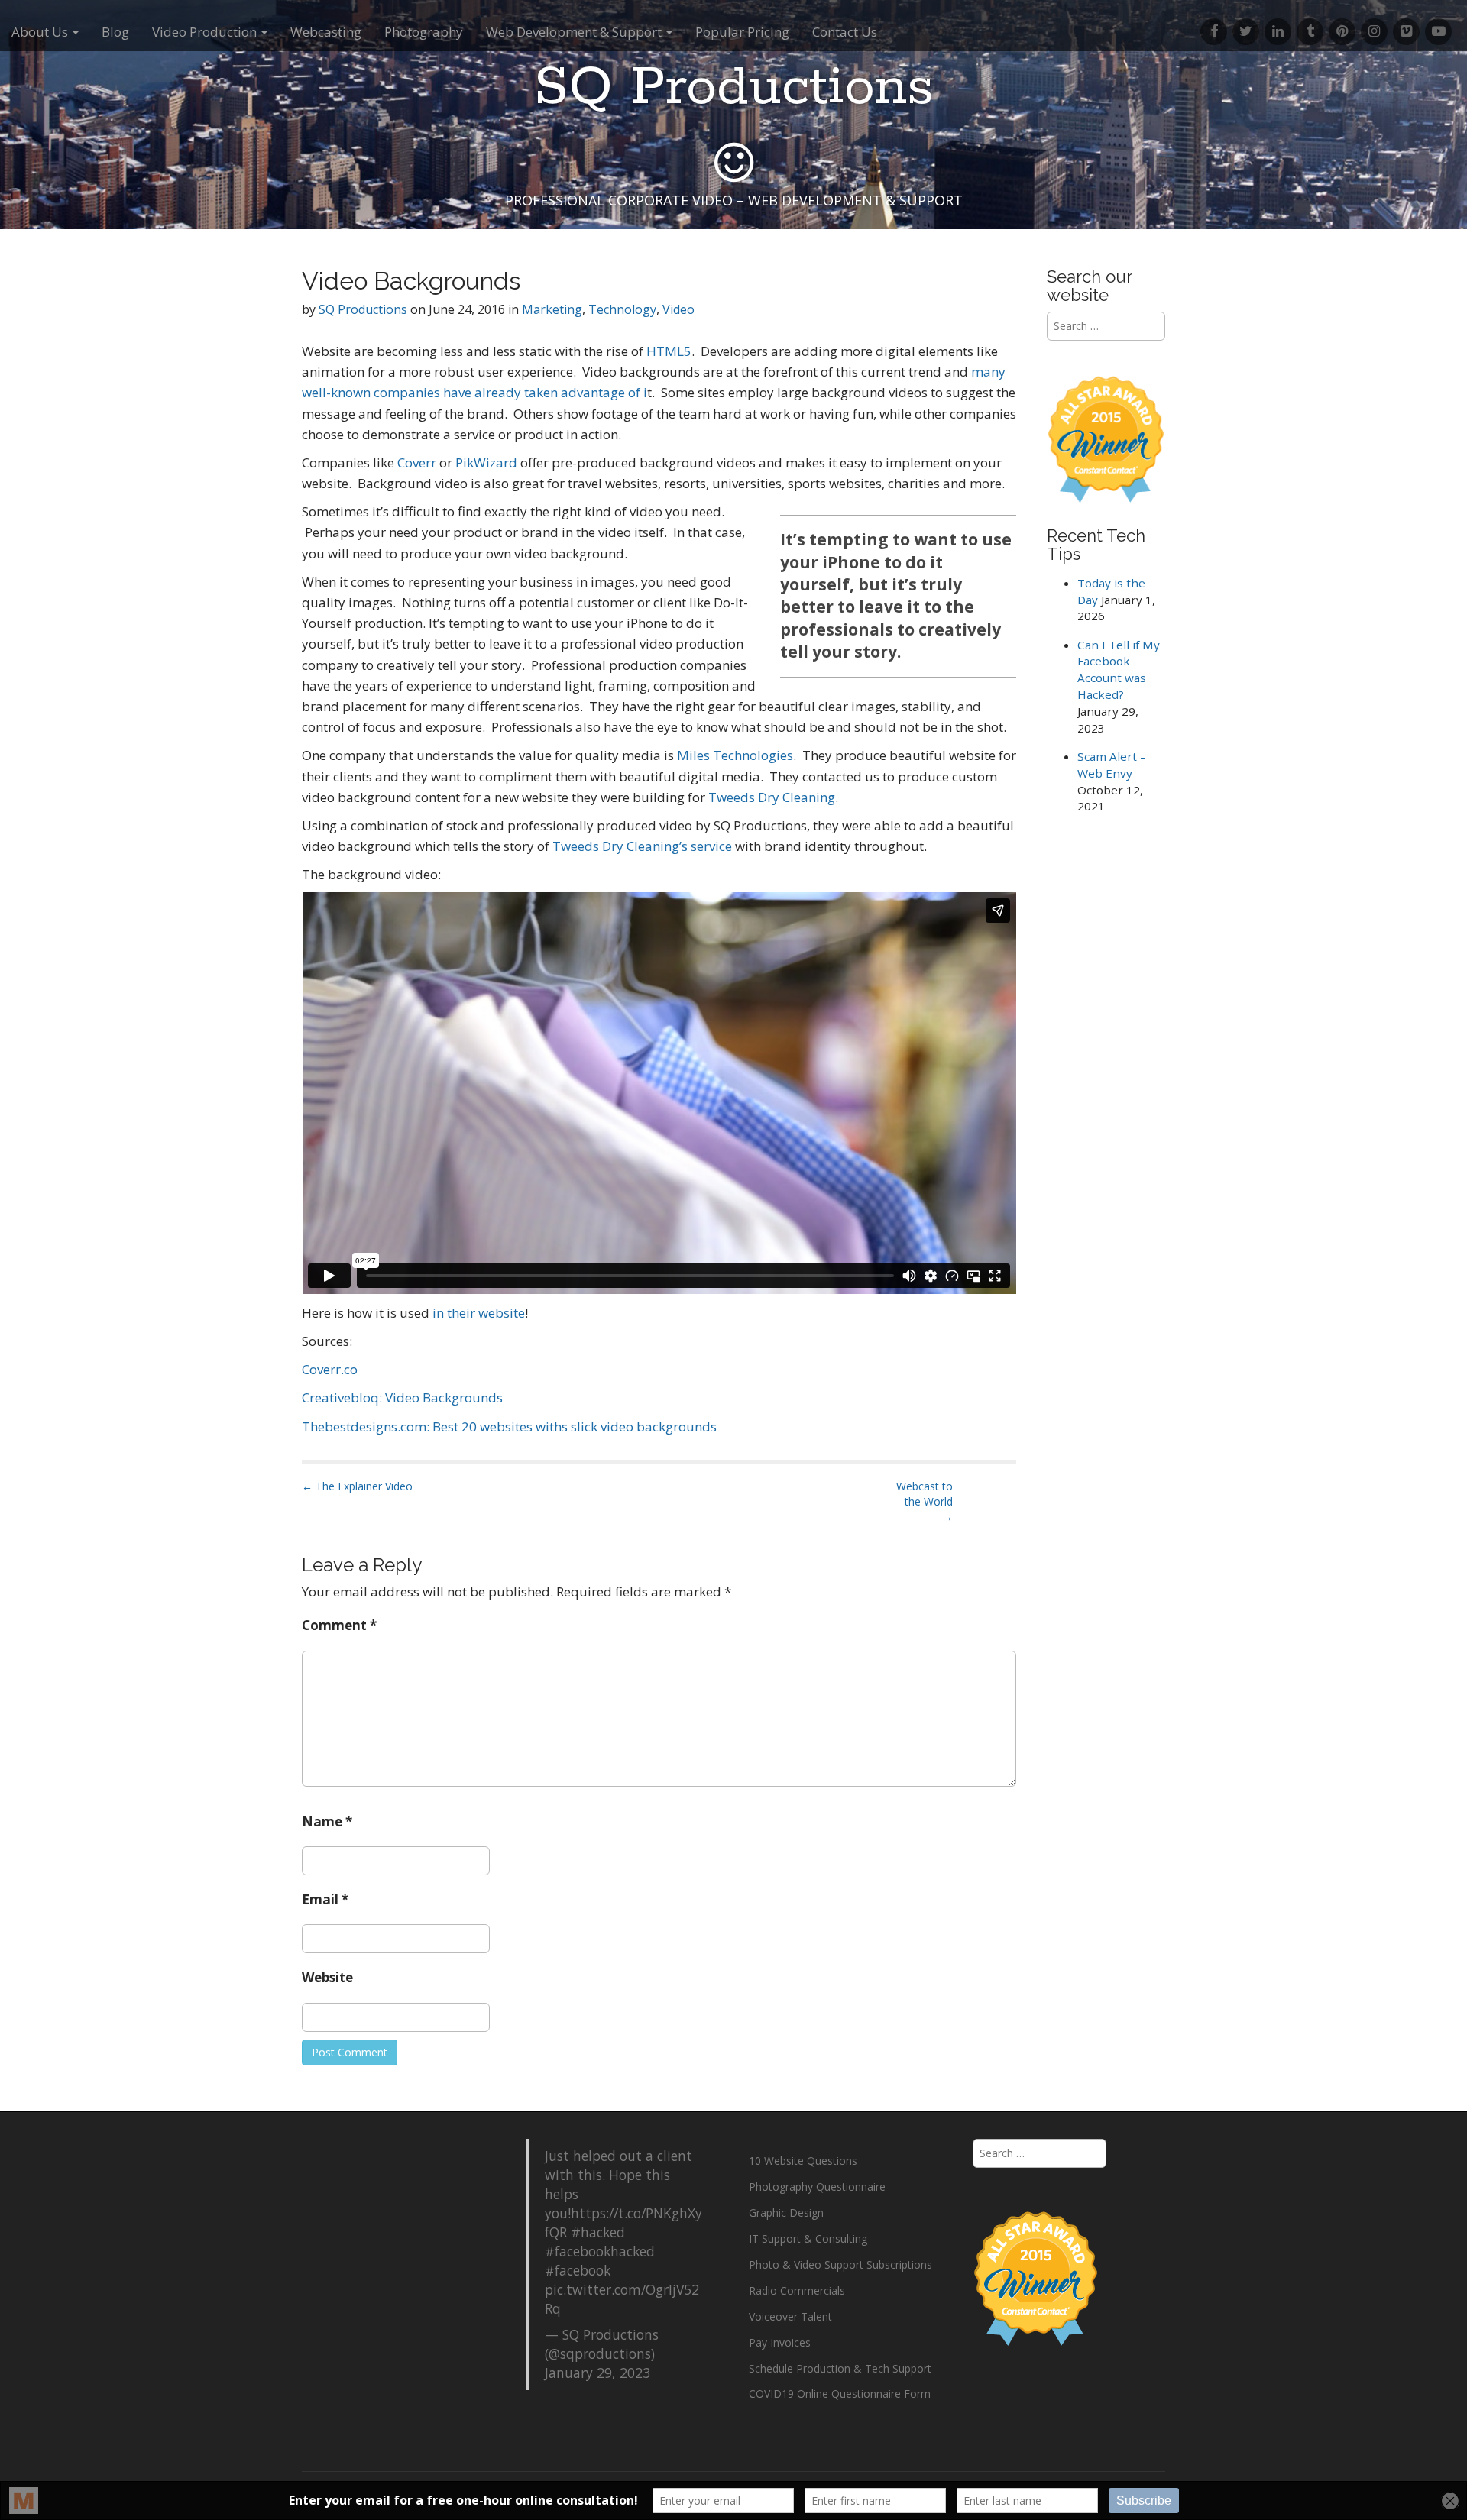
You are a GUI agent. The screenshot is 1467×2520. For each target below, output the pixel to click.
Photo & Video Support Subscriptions (840, 2264)
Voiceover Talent (790, 2316)
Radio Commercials (797, 2290)
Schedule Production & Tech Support (840, 2368)
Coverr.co (330, 1369)
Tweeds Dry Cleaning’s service (642, 846)
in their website (479, 1313)
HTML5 (669, 351)
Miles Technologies (735, 755)
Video (678, 309)
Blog (115, 32)
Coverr (417, 463)
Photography (424, 32)
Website (327, 1977)
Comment (339, 1625)
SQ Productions (734, 88)
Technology (622, 309)
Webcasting (326, 32)
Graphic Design (786, 2213)
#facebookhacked (600, 2251)
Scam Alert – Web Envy (1112, 765)
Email (325, 1899)
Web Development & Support (575, 32)
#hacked (598, 2232)
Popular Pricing (742, 32)
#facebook (578, 2270)
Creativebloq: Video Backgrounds (402, 1397)
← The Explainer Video (357, 1486)
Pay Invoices (780, 2342)
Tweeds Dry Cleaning (772, 797)
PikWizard (486, 463)
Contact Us (845, 32)
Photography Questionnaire (817, 2187)
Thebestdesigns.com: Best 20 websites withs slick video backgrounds (509, 1427)
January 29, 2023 (597, 2373)
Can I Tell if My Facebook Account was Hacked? (1119, 670)
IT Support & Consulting (808, 2239)
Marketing (552, 309)
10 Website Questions (803, 2161)
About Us (41, 32)
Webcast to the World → (925, 1501)
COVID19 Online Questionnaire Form (840, 2394)
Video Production (206, 32)
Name (327, 1821)
